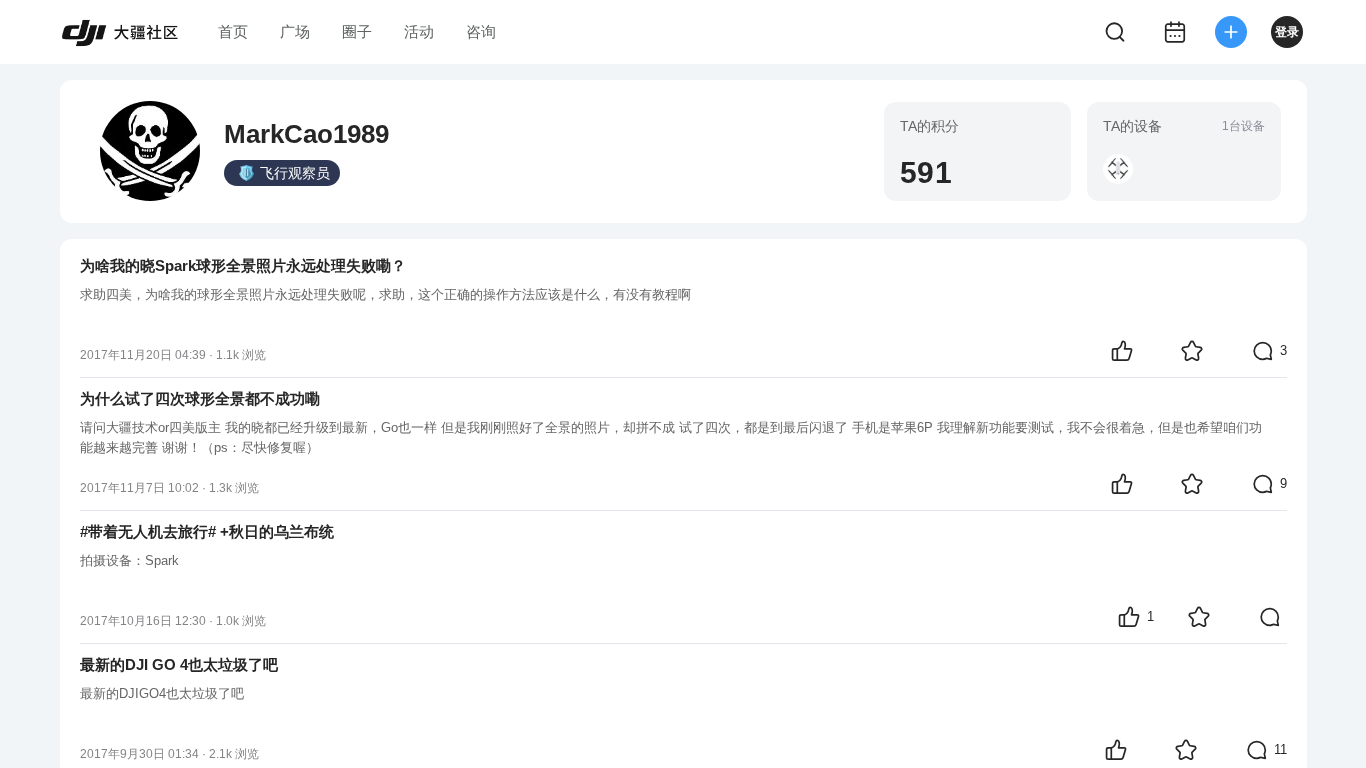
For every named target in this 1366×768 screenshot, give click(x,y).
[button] (1118, 169)
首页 (233, 31)
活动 (419, 31)
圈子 (357, 31)
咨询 (481, 31)
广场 (295, 31)
